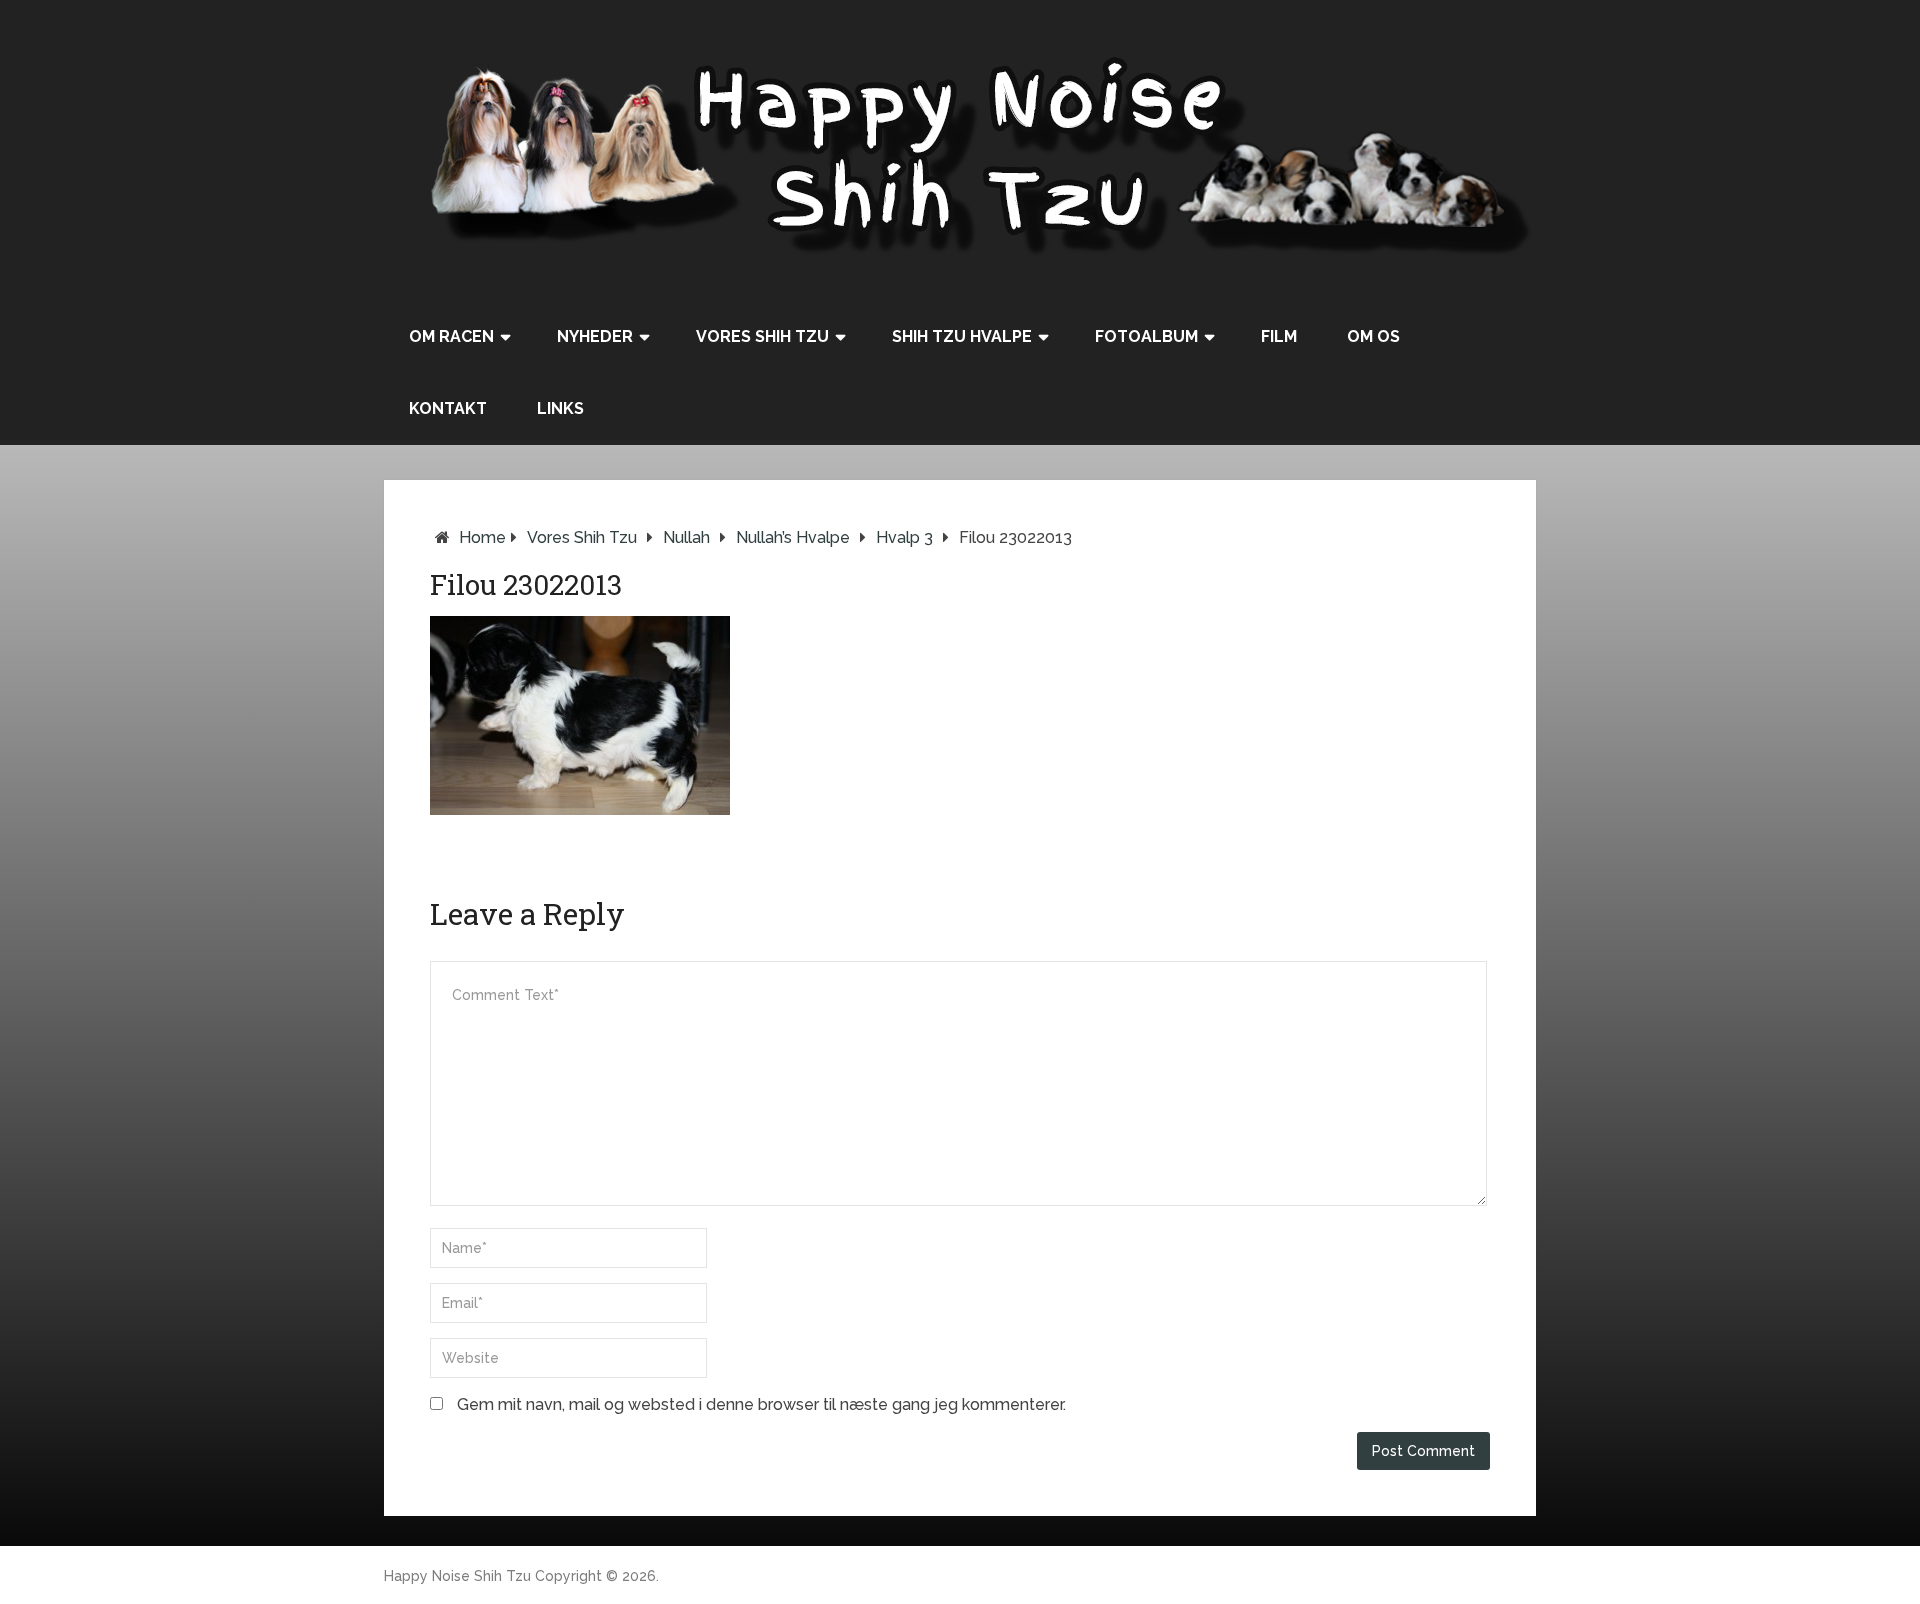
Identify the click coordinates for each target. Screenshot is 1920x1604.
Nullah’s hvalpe (793, 537)
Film (1279, 336)
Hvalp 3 (904, 537)
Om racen (451, 336)
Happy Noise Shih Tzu (457, 1576)
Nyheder (595, 336)
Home (482, 537)
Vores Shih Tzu (762, 336)
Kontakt (448, 408)
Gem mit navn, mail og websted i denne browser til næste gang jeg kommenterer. (761, 1404)
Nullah (686, 537)
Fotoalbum (1146, 336)
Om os (1373, 336)
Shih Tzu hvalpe (962, 336)
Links (560, 408)
